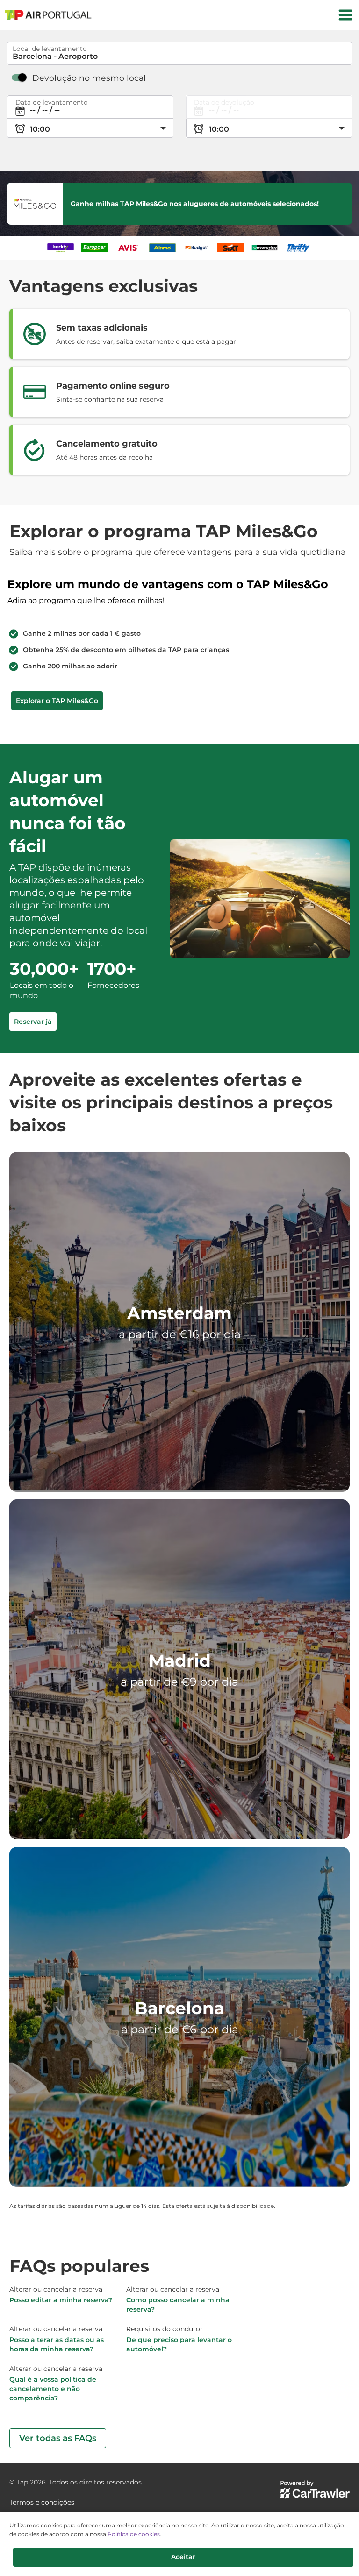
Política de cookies (134, 2534)
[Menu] (345, 15)
